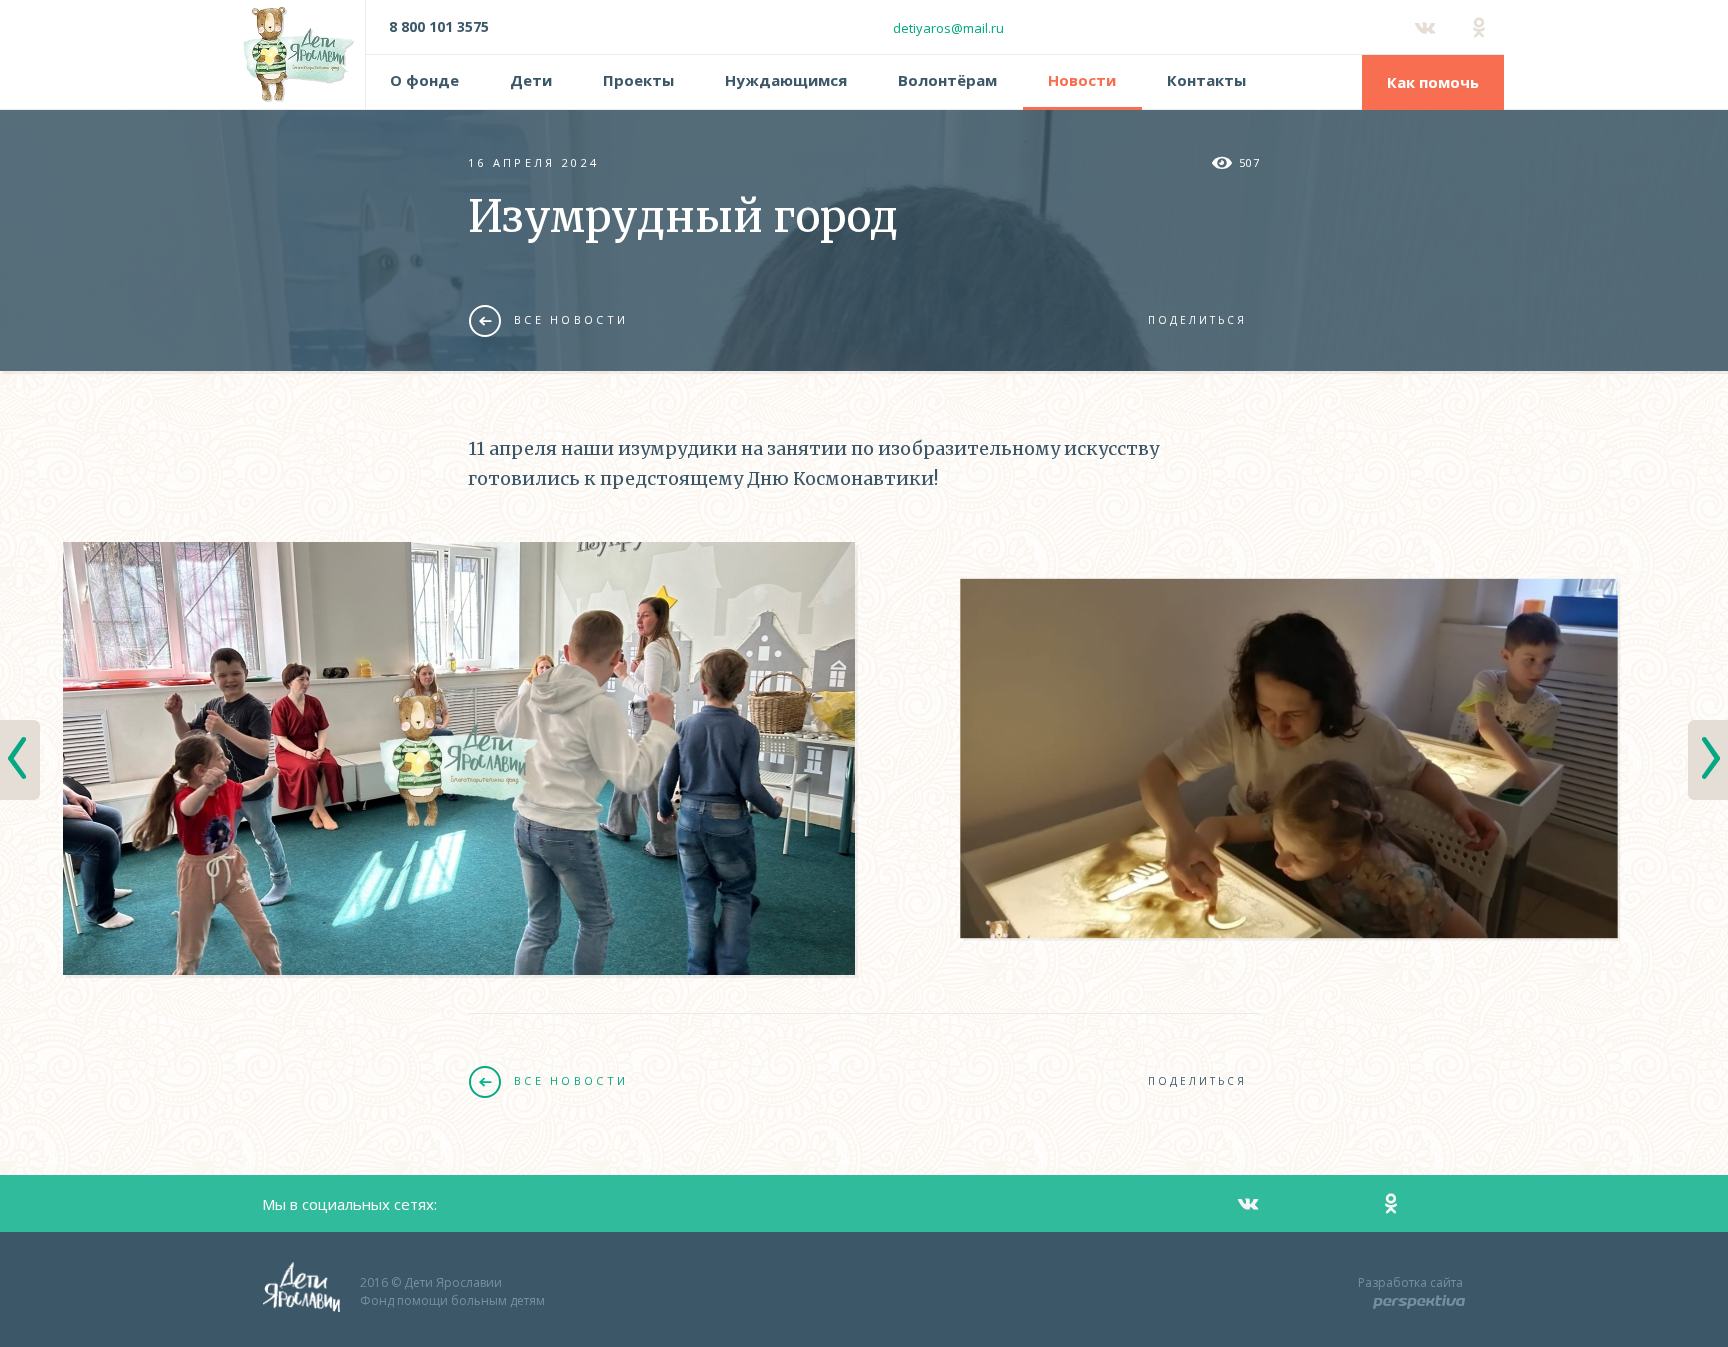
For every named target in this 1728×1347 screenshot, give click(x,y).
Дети (531, 80)
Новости (1082, 80)
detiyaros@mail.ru (948, 28)
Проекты (638, 80)
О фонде (424, 80)
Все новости (571, 319)
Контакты (1206, 80)
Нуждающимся (786, 80)
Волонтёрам (947, 80)
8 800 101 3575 (439, 26)
